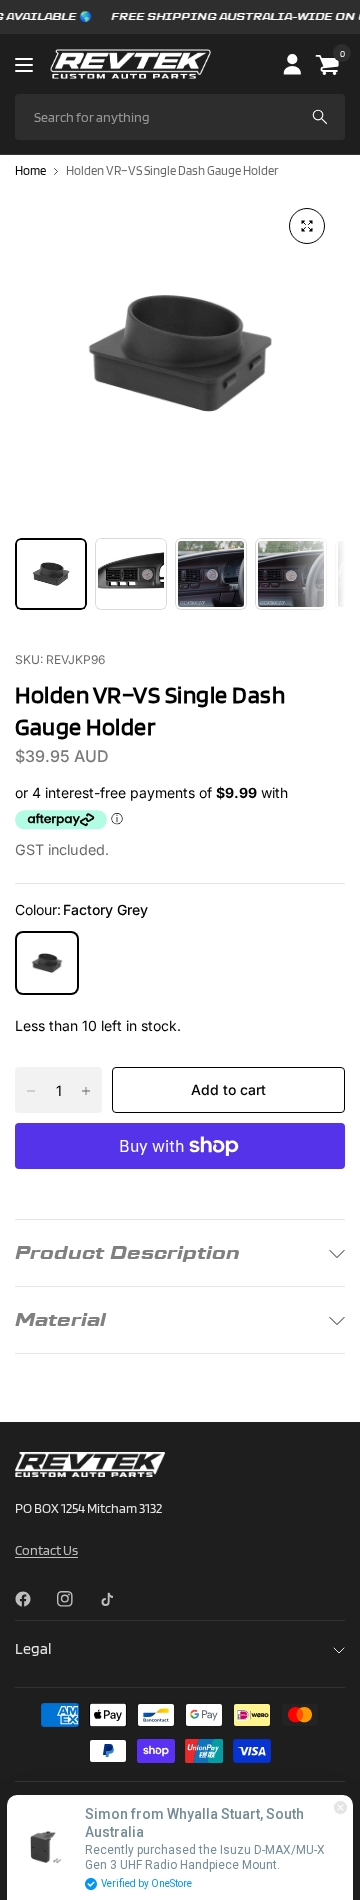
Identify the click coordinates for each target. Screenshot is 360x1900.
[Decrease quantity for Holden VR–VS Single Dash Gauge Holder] (31, 1091)
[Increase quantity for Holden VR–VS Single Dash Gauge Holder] (86, 1091)
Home (30, 171)
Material (60, 1319)
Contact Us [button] (46, 1550)
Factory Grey (47, 963)
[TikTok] (115, 1599)
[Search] (320, 117)
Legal (33, 1648)
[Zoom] (307, 226)
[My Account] (291, 63)
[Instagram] (73, 1599)
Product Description (127, 1252)
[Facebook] (31, 1599)
